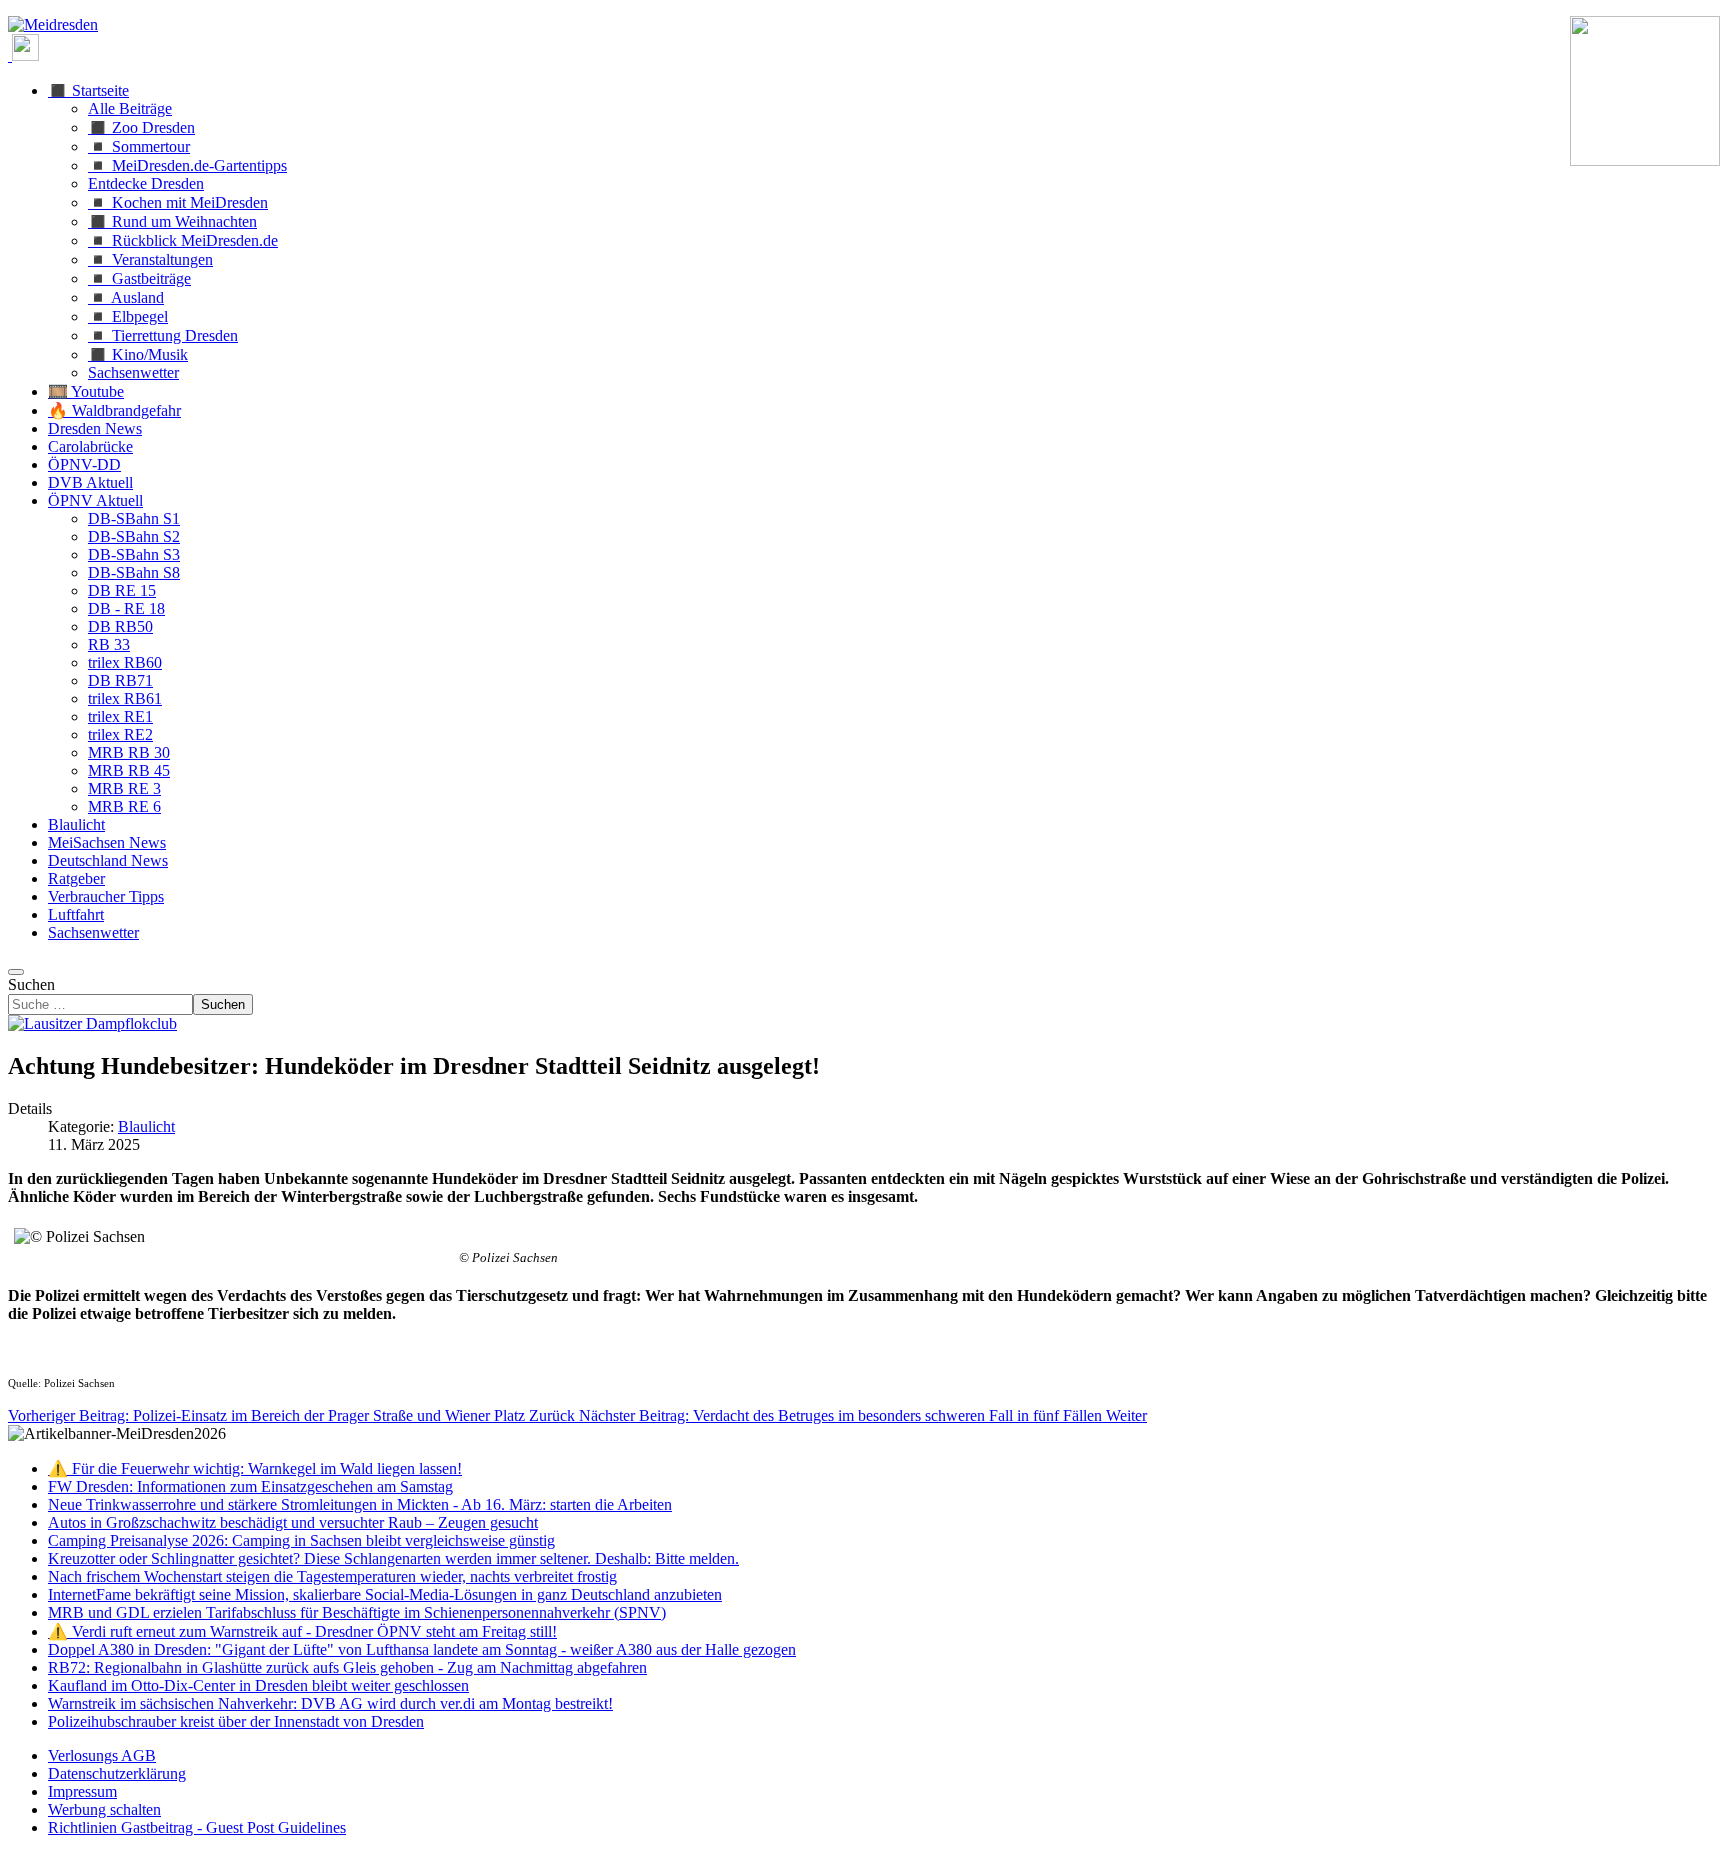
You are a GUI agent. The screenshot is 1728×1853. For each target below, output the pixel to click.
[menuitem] (102, 1755)
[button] (88, 90)
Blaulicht (146, 1126)
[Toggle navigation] (16, 972)
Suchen (31, 984)
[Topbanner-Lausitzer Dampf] (92, 1023)
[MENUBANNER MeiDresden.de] (53, 24)
